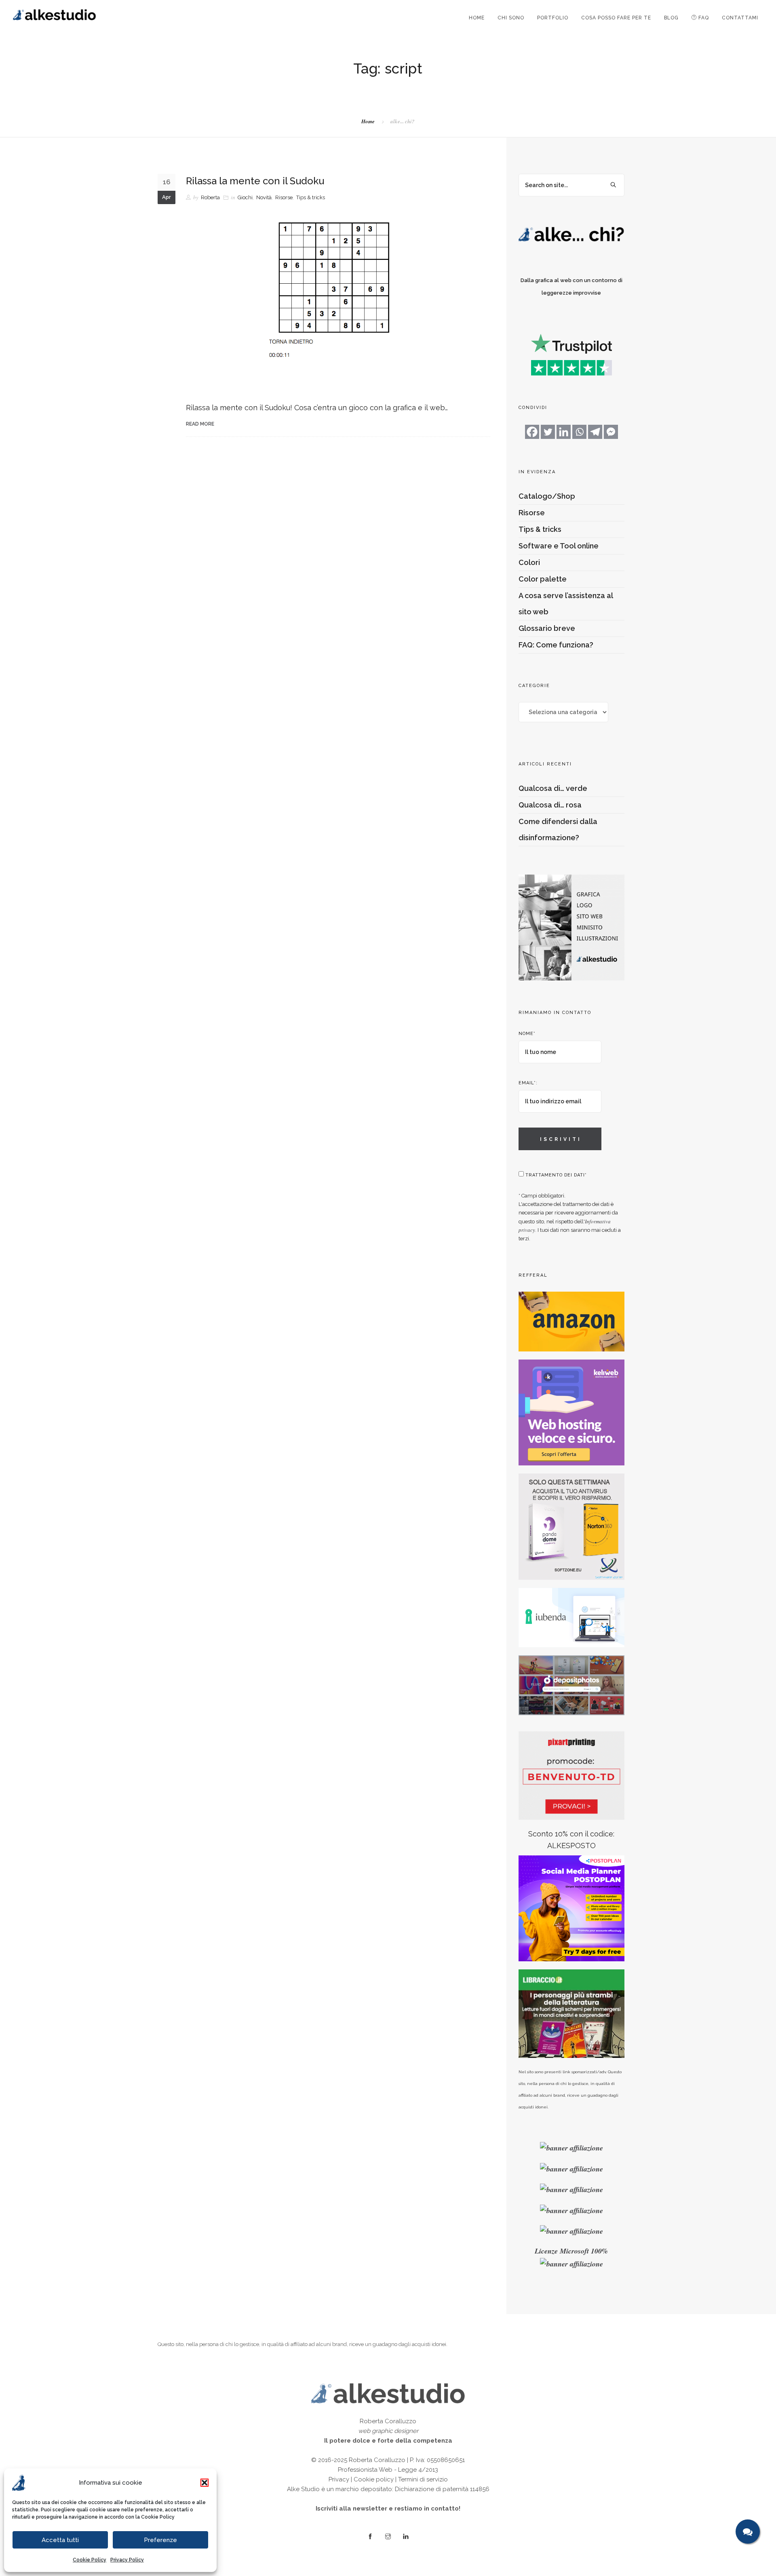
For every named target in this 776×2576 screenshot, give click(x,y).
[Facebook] (532, 432)
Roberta (210, 197)
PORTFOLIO (553, 18)
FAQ (703, 18)
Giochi (245, 197)
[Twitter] (548, 432)
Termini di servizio (423, 2479)
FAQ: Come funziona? (556, 645)
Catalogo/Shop (547, 496)
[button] (205, 2483)
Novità (264, 197)
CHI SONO (511, 18)
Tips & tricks (311, 197)
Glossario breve (547, 628)
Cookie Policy (158, 2517)
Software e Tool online (559, 546)
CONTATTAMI (740, 18)
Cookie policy (374, 2479)
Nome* (527, 1034)
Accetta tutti (60, 2540)
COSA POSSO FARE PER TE (616, 18)
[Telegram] (595, 432)
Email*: (528, 1083)
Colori (529, 562)
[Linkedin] (564, 432)
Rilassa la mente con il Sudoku (255, 181)
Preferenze (160, 2540)
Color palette (543, 579)
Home (368, 121)
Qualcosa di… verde (553, 788)
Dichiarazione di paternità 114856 (442, 2489)
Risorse (284, 197)
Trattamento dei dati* (555, 1175)
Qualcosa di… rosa (550, 805)
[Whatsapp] (579, 432)
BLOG (671, 18)
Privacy (339, 2479)
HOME (477, 18)
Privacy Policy (127, 2560)
